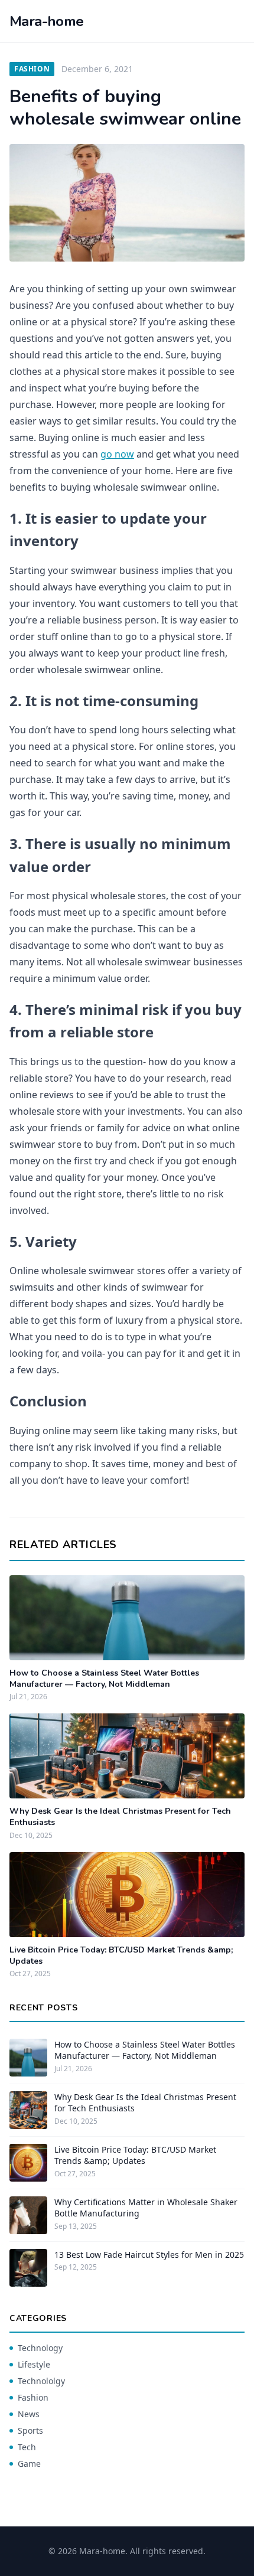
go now (117, 454)
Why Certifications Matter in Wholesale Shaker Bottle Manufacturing (146, 2208)
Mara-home (47, 21)
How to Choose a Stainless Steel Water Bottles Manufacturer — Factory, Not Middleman (104, 1679)
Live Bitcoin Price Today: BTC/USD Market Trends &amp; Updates (135, 2155)
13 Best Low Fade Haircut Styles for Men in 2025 (149, 2255)
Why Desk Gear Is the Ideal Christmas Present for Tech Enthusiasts (145, 2102)
